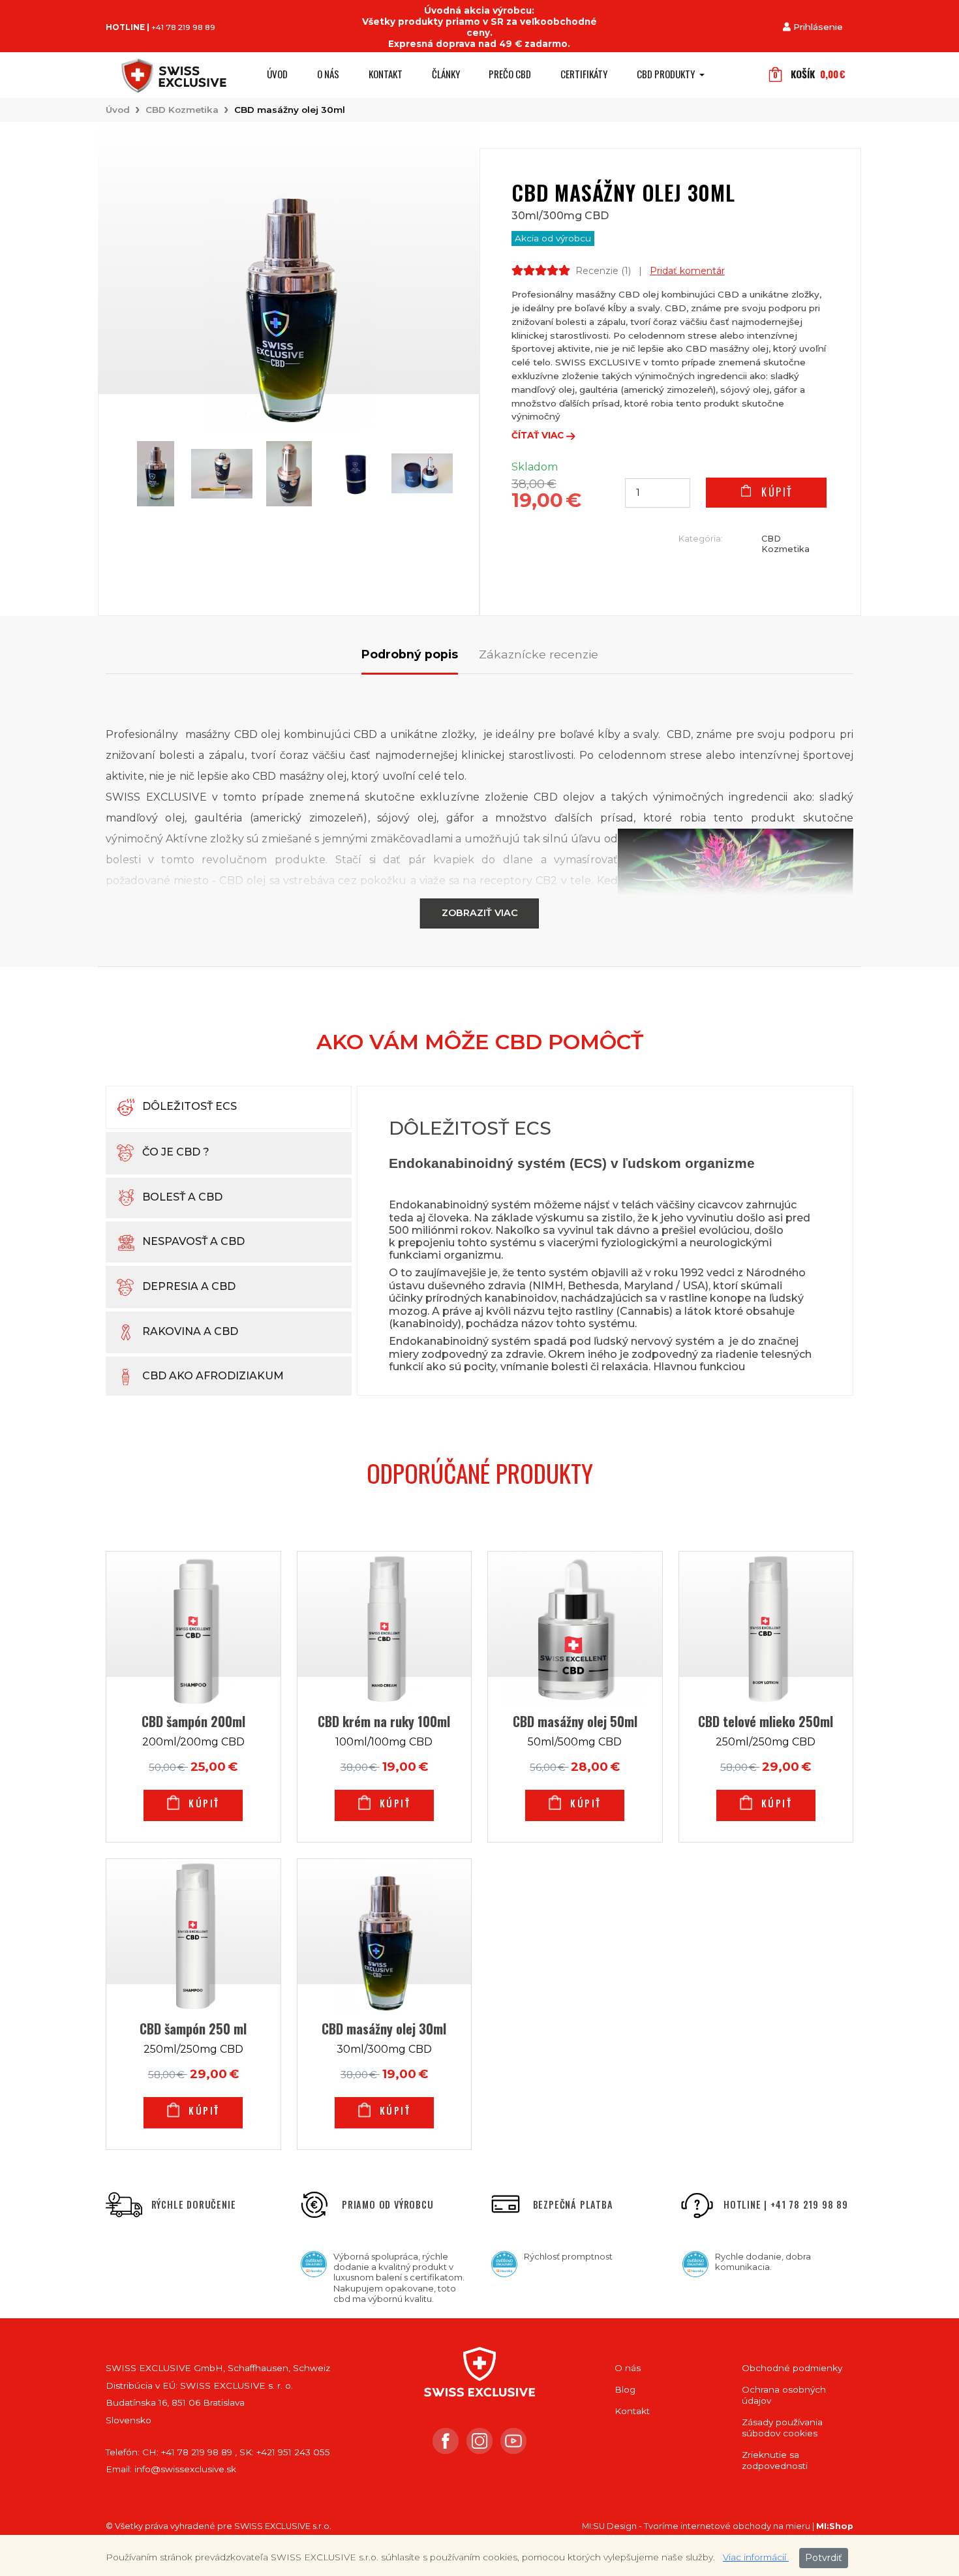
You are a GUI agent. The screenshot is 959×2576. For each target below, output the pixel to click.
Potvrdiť (824, 2558)
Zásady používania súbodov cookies (782, 2428)
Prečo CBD (510, 74)
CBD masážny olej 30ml (290, 110)
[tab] (410, 661)
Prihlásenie (818, 27)
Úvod (277, 74)
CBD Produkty (667, 74)
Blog (625, 2389)
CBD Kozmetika (182, 110)
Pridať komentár (687, 271)
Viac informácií (756, 2557)
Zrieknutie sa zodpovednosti (775, 2460)
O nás (328, 74)
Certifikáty (584, 74)
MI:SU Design (609, 2526)
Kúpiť (775, 492)
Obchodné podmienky (792, 2368)
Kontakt (386, 74)
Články (446, 74)
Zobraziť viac (480, 913)
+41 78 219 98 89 (183, 27)
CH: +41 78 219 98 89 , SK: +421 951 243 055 (236, 2452)
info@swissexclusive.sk (185, 2469)
